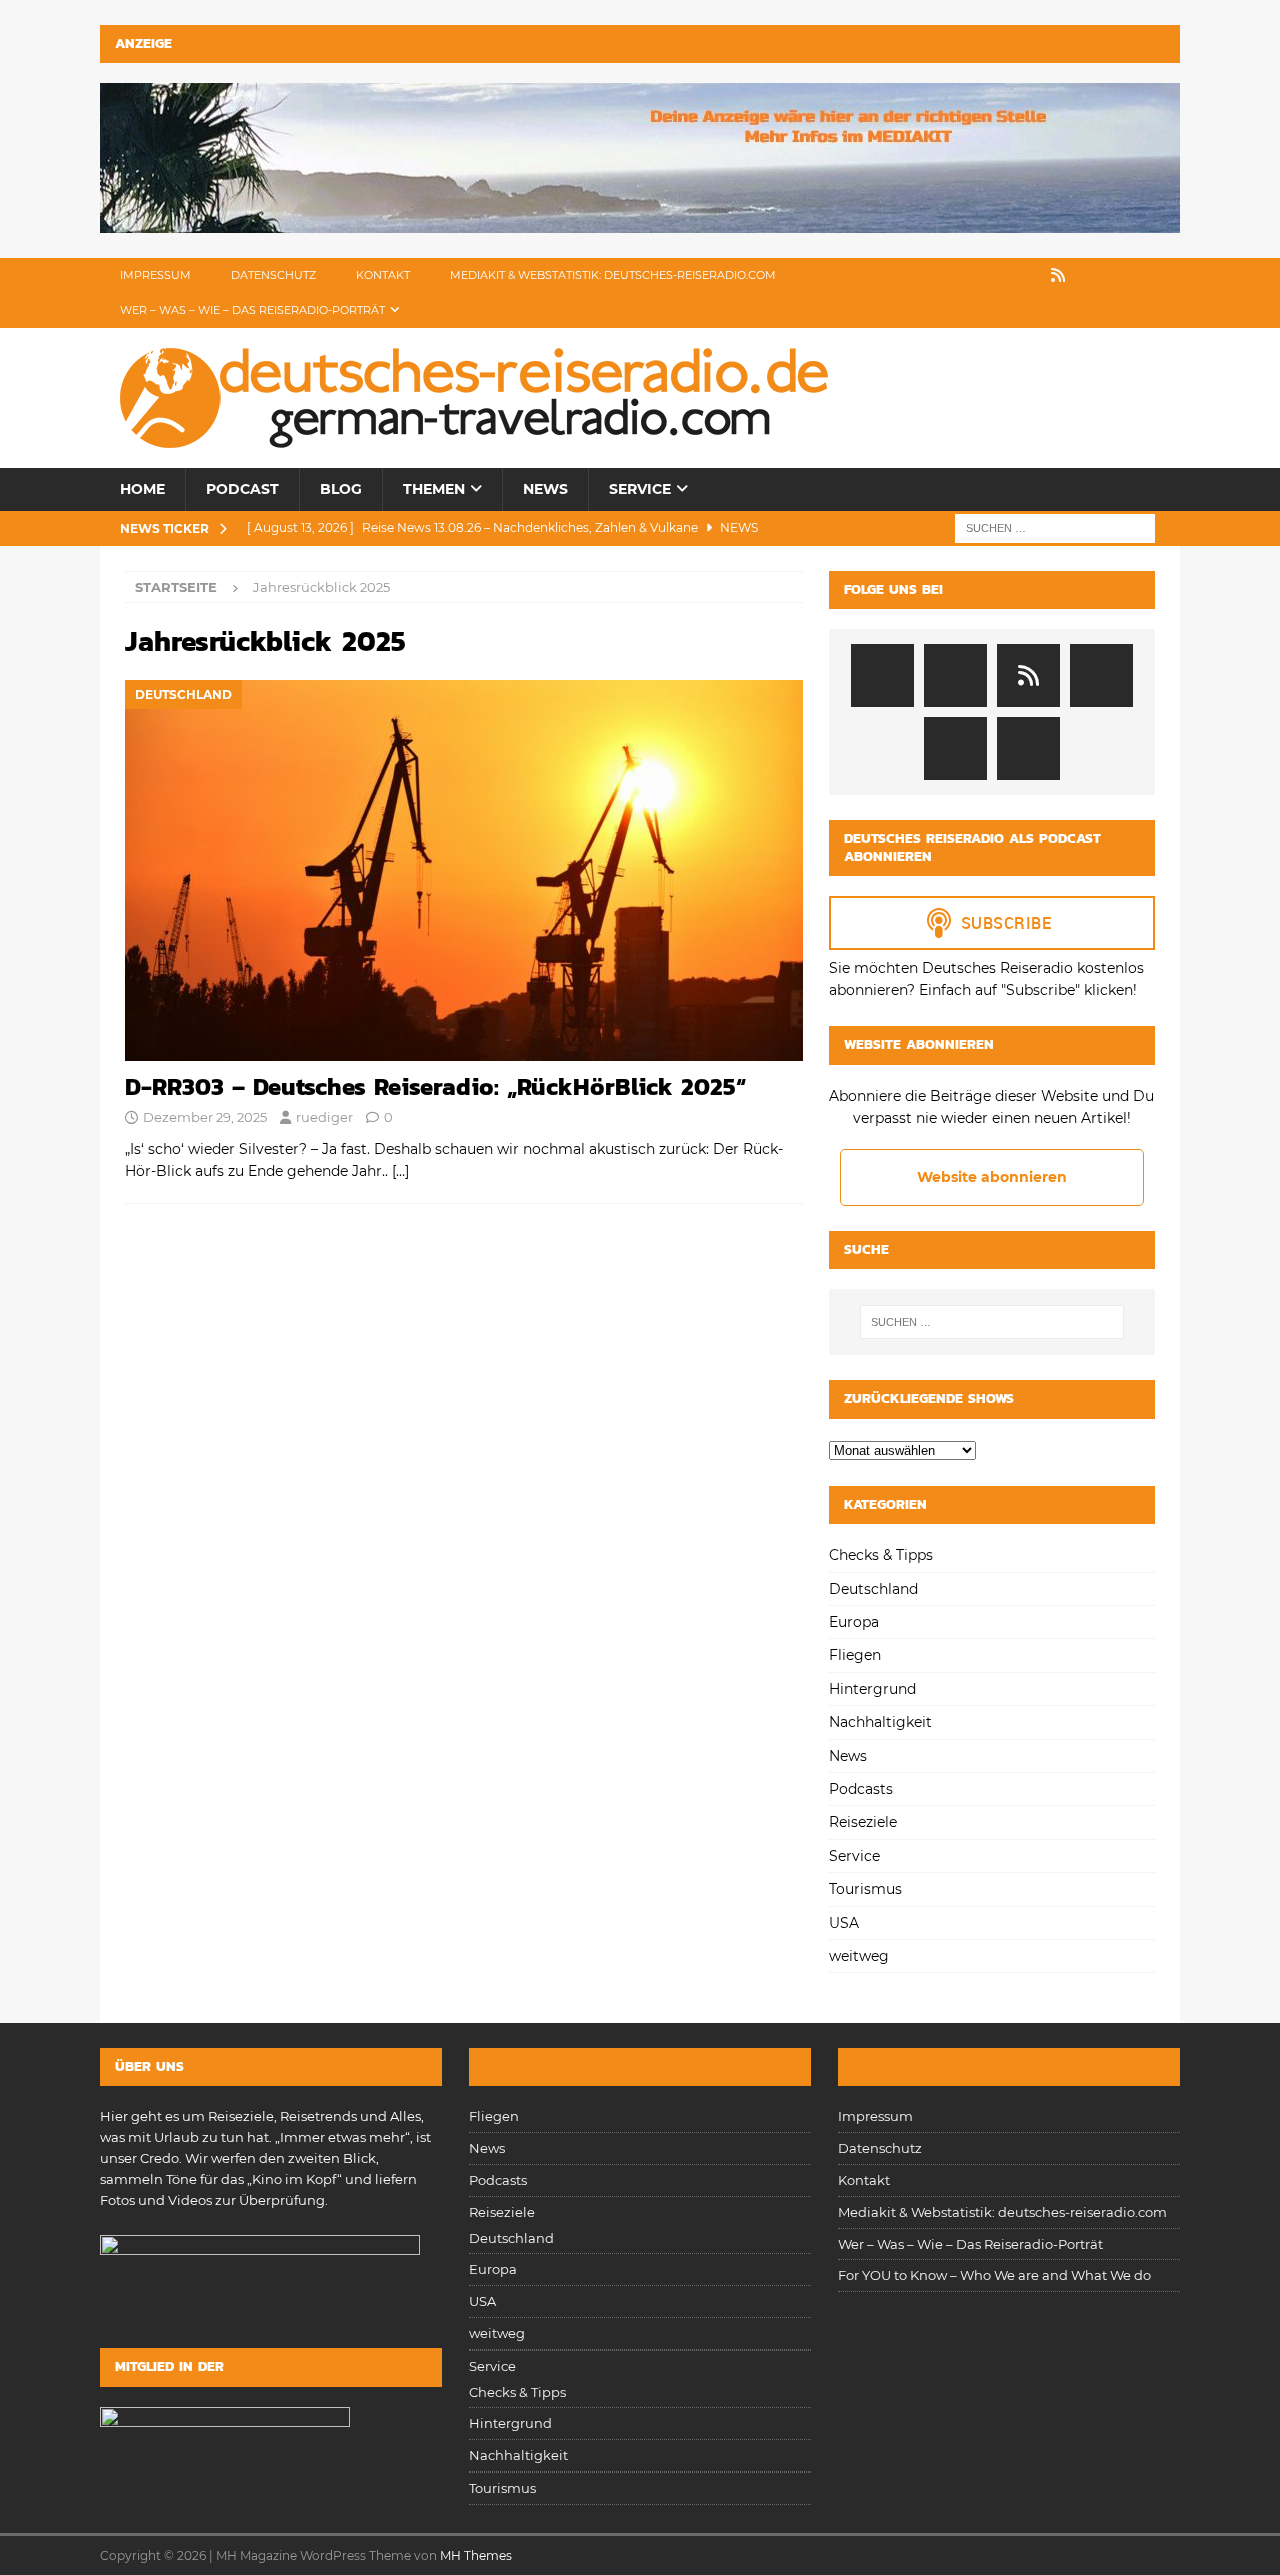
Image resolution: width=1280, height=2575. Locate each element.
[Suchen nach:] (1055, 527)
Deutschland (873, 1589)
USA (844, 1923)
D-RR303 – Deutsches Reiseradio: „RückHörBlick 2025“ (435, 1086)
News (545, 489)
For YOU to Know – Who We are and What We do (994, 2275)
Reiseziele (863, 1822)
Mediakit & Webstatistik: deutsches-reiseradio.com (613, 275)
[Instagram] (1127, 275)
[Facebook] (1092, 275)
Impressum (155, 275)
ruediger (324, 1117)
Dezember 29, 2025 (205, 1117)
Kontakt (383, 275)
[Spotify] (987, 275)
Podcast (242, 489)
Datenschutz (273, 275)
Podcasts (861, 1789)
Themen (434, 489)
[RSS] (1057, 275)
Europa (854, 1622)
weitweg (859, 1956)
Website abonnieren (992, 1177)
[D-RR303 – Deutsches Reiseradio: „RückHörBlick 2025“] (464, 870)
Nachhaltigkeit (880, 1722)
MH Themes (476, 2555)
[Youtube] (1162, 275)
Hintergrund (872, 1689)
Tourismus (865, 1889)
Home (142, 489)
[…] (400, 1171)
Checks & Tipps (881, 1555)
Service (640, 489)
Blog (341, 489)
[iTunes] (1022, 275)
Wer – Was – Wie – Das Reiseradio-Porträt (252, 310)
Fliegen (855, 1655)
